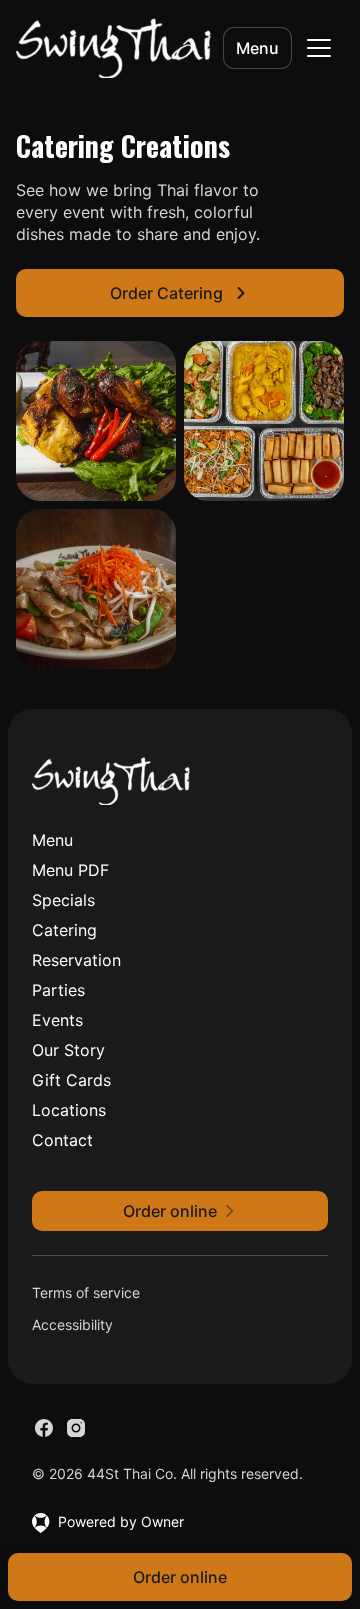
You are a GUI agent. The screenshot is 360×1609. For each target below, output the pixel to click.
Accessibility (72, 1324)
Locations (69, 1110)
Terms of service (86, 1292)
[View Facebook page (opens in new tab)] (44, 1428)
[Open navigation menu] (319, 48)
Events (57, 1020)
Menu (257, 48)
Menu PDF (70, 870)
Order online (180, 1577)
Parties (58, 990)
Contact (62, 1140)
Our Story (68, 1050)
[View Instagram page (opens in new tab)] (76, 1428)
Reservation (76, 960)
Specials (63, 900)
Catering (64, 930)
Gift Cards (71, 1080)
